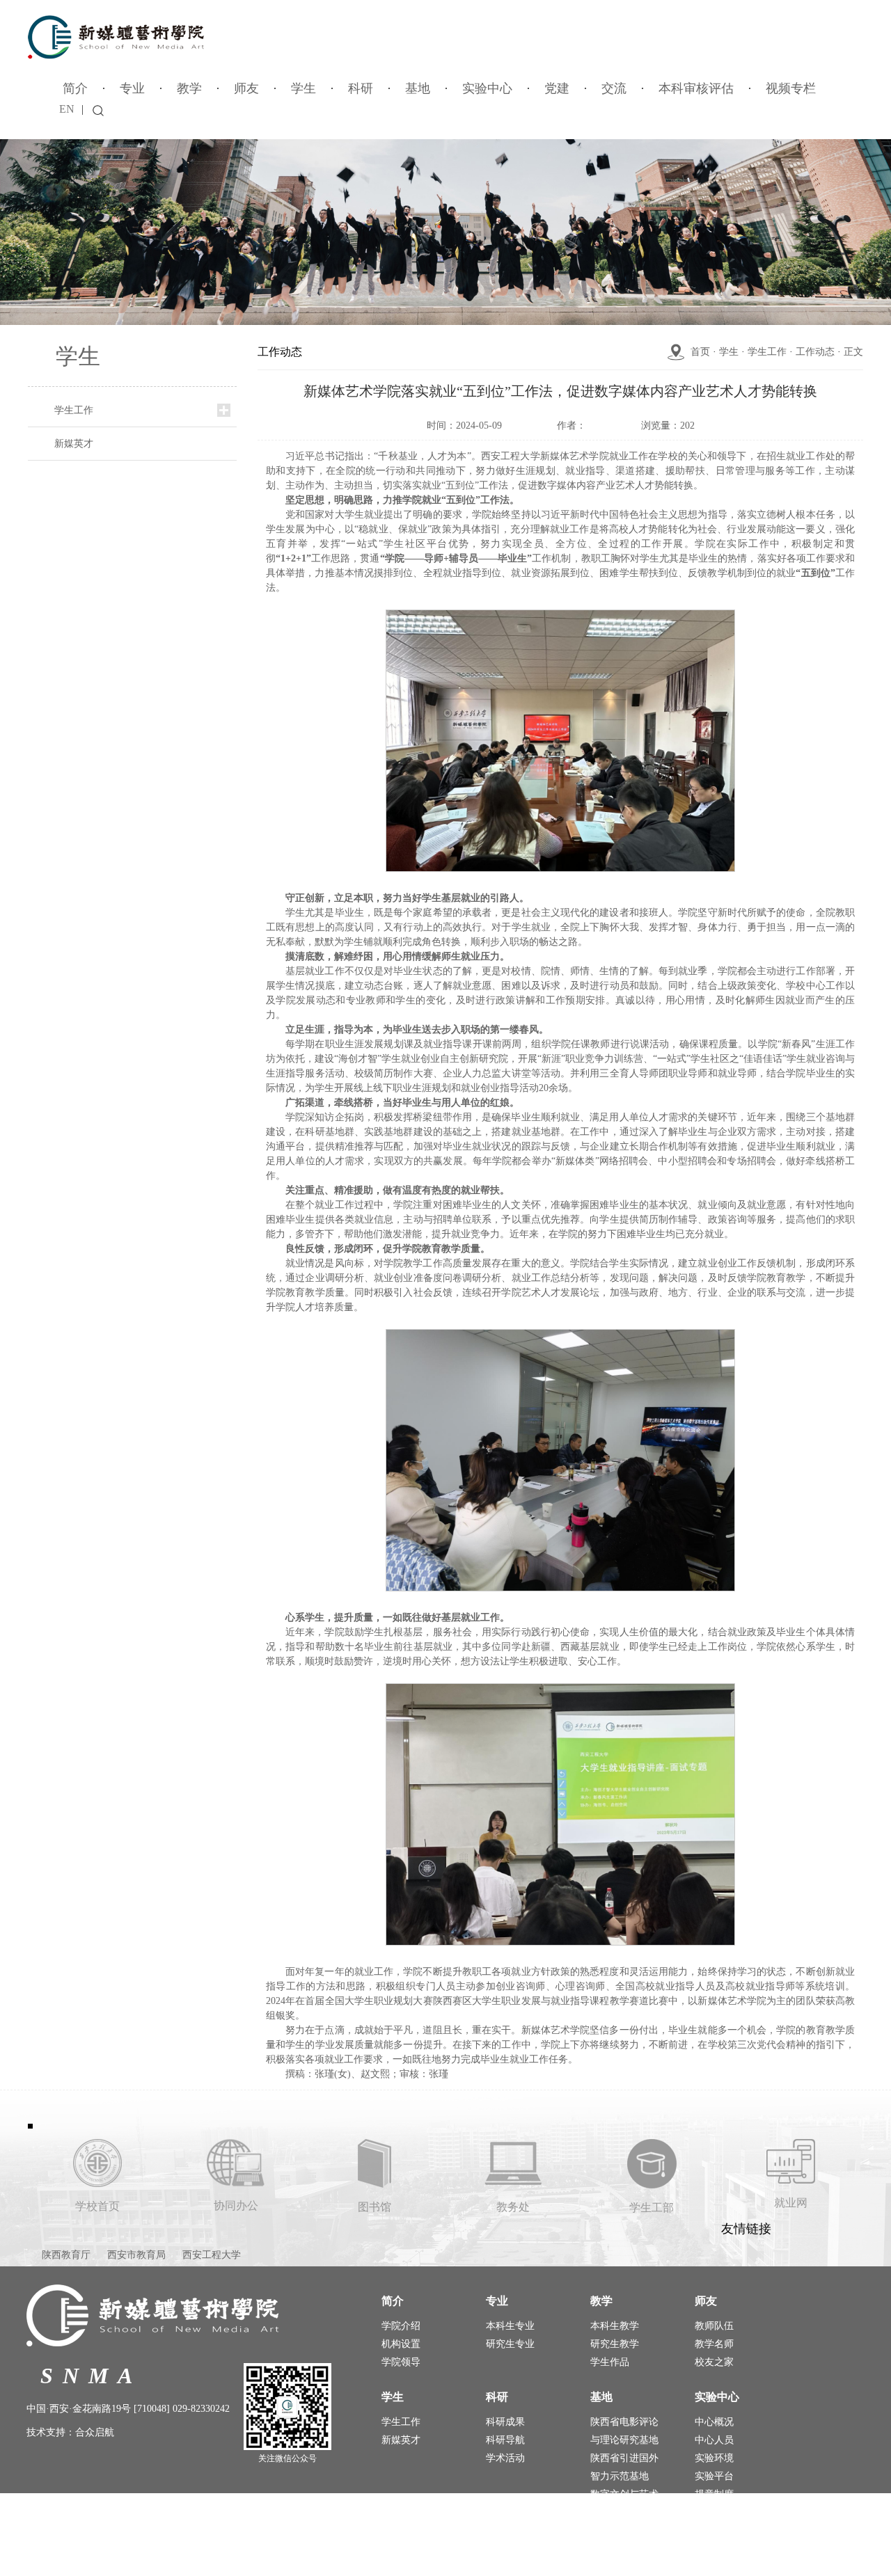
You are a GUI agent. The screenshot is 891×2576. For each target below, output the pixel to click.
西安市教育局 (136, 2255)
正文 (853, 352)
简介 (75, 88)
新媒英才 (74, 444)
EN (67, 109)
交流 (614, 88)
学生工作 (74, 410)
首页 (700, 352)
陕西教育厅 (66, 2255)
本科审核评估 (696, 88)
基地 (418, 88)
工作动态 (815, 352)
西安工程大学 (212, 2255)
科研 (361, 88)
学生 (303, 88)
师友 (246, 88)
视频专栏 (791, 88)
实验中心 (487, 88)
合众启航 (95, 2432)
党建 (557, 88)
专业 (132, 88)
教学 (189, 88)
